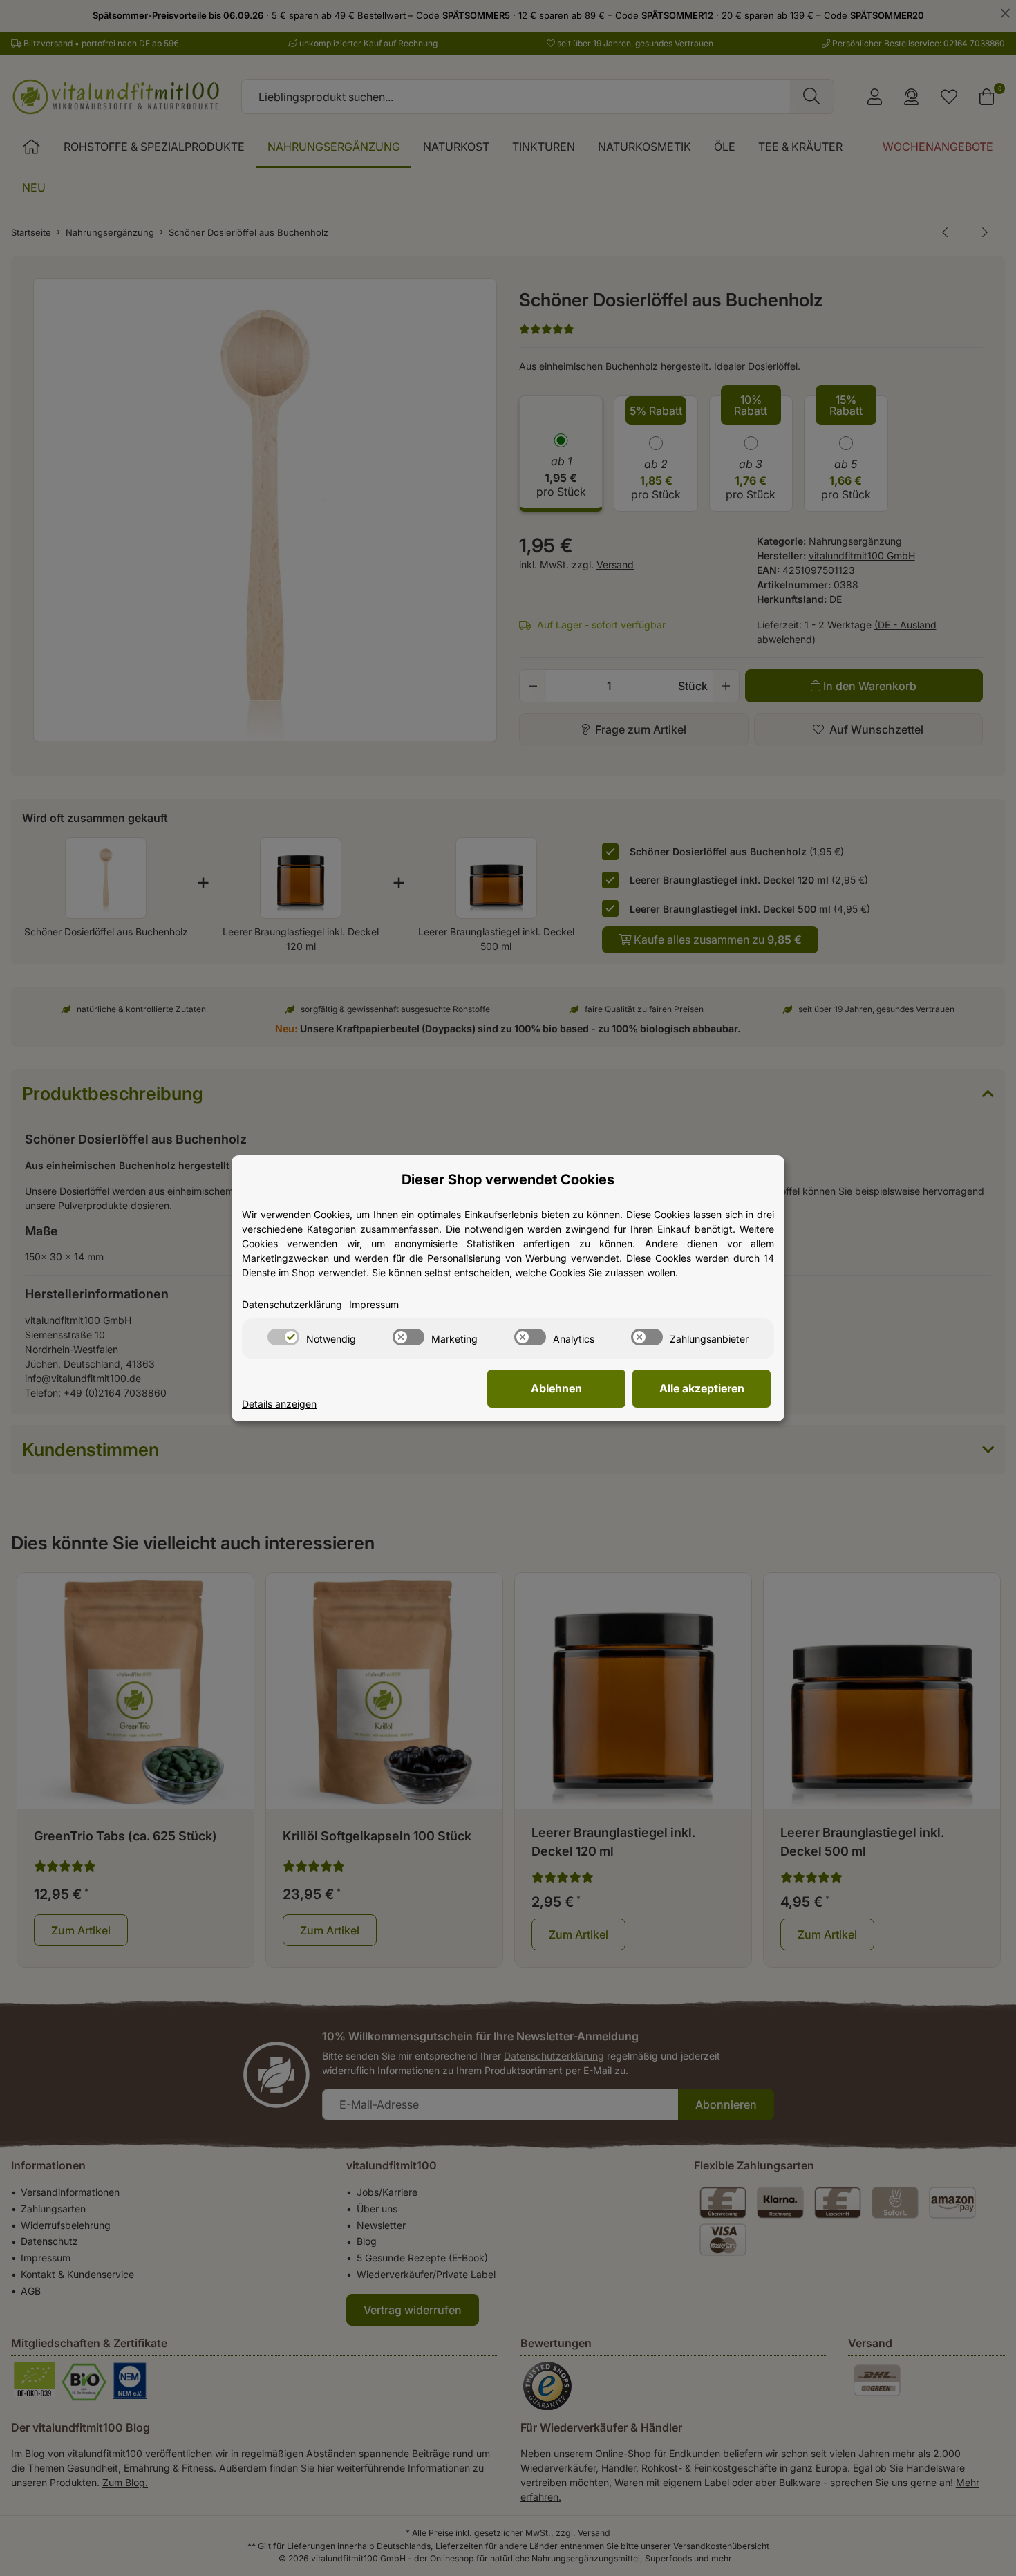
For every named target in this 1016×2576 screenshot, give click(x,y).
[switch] (283, 1337)
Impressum (374, 1304)
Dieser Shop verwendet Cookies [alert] (508, 1179)
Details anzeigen (279, 1404)
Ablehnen (556, 1388)
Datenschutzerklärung (292, 1304)
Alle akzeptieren (702, 1388)
